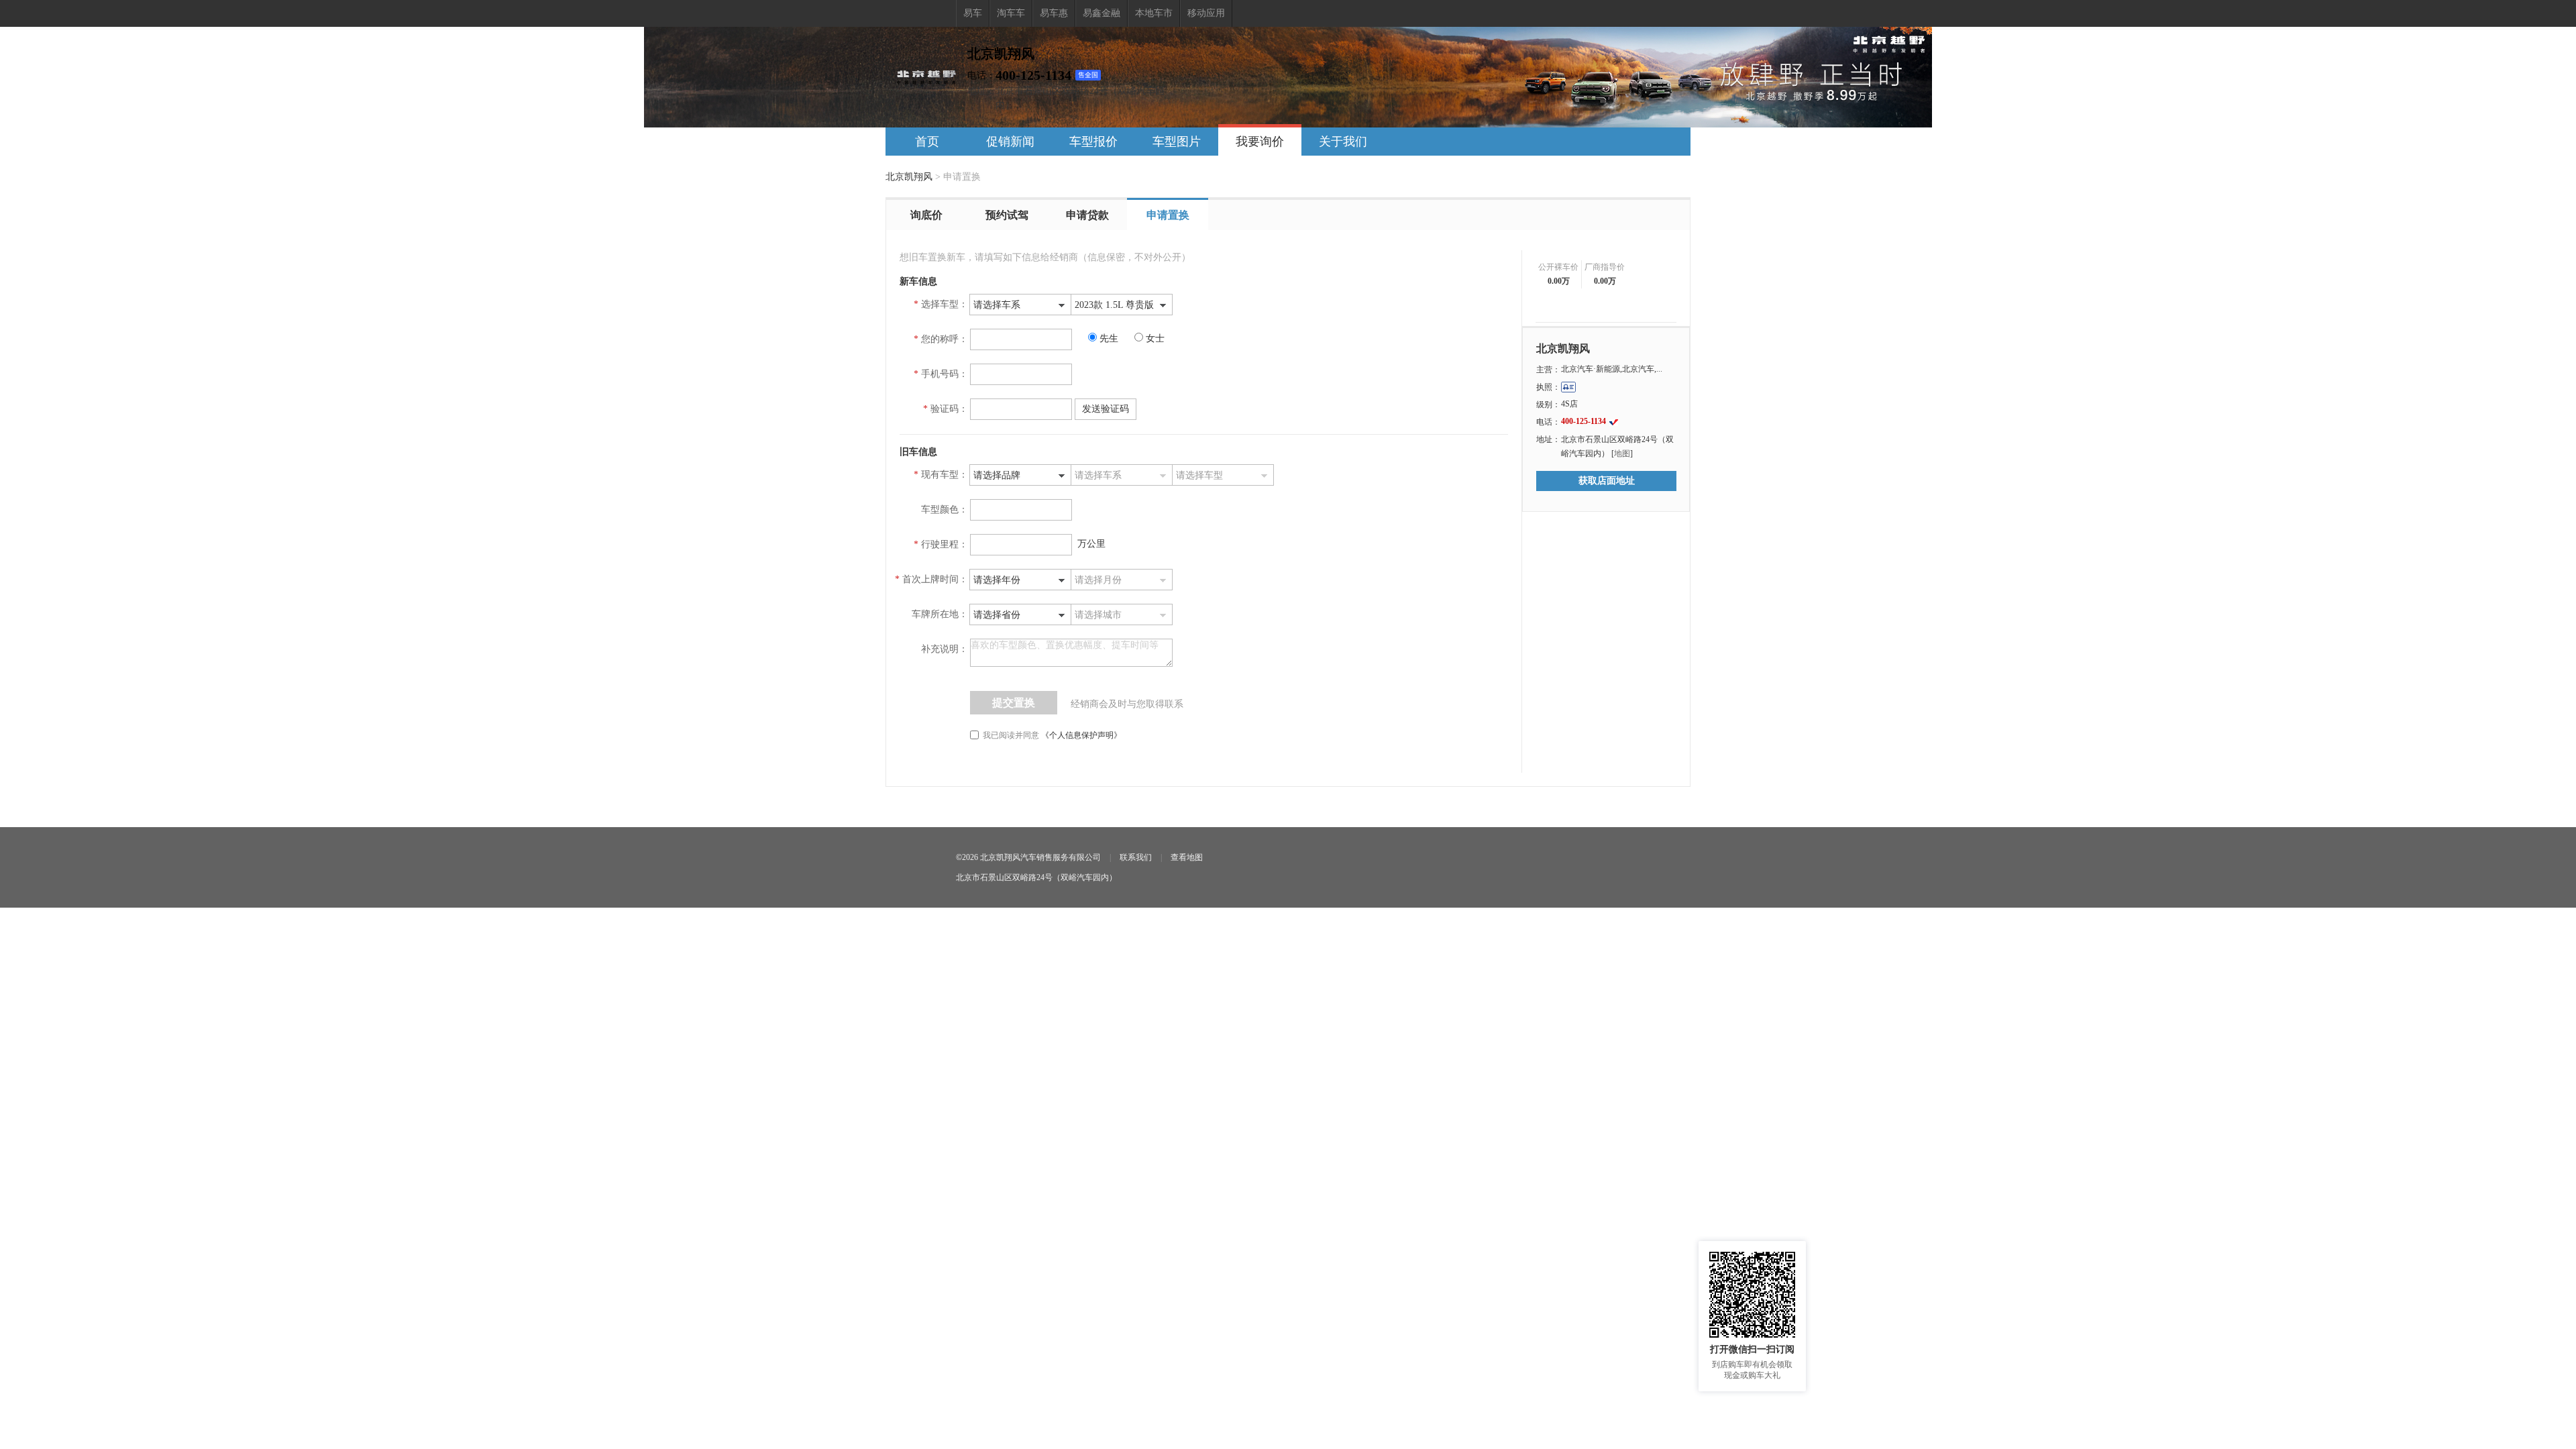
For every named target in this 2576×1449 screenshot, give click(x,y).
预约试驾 (1007, 215)
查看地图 (1187, 857)
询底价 (926, 215)
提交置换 (1014, 703)
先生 (1110, 338)
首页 (927, 142)
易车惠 (1054, 13)
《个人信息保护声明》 (1081, 735)
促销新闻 (1010, 142)
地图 (1622, 453)
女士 (1155, 338)
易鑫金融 (1102, 13)
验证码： (949, 409)
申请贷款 (1087, 215)
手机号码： (945, 374)
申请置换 (1168, 215)
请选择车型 (1199, 475)
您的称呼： (945, 339)
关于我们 (1343, 142)
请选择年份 (997, 580)
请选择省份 (997, 615)
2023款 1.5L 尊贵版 (1114, 305)
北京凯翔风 (909, 177)
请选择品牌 (997, 475)
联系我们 (1136, 857)
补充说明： (945, 649)
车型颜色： (945, 509)
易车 (973, 13)
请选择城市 (1098, 615)
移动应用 (1206, 13)
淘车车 (1011, 13)
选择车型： (945, 304)
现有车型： (945, 475)
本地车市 (1154, 13)
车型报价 (1093, 142)
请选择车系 (997, 305)
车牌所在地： (940, 614)
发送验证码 (1106, 409)
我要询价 (1260, 142)
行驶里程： (945, 544)
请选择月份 (1098, 580)
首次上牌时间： (935, 579)
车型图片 (1177, 142)
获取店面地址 (1607, 481)
